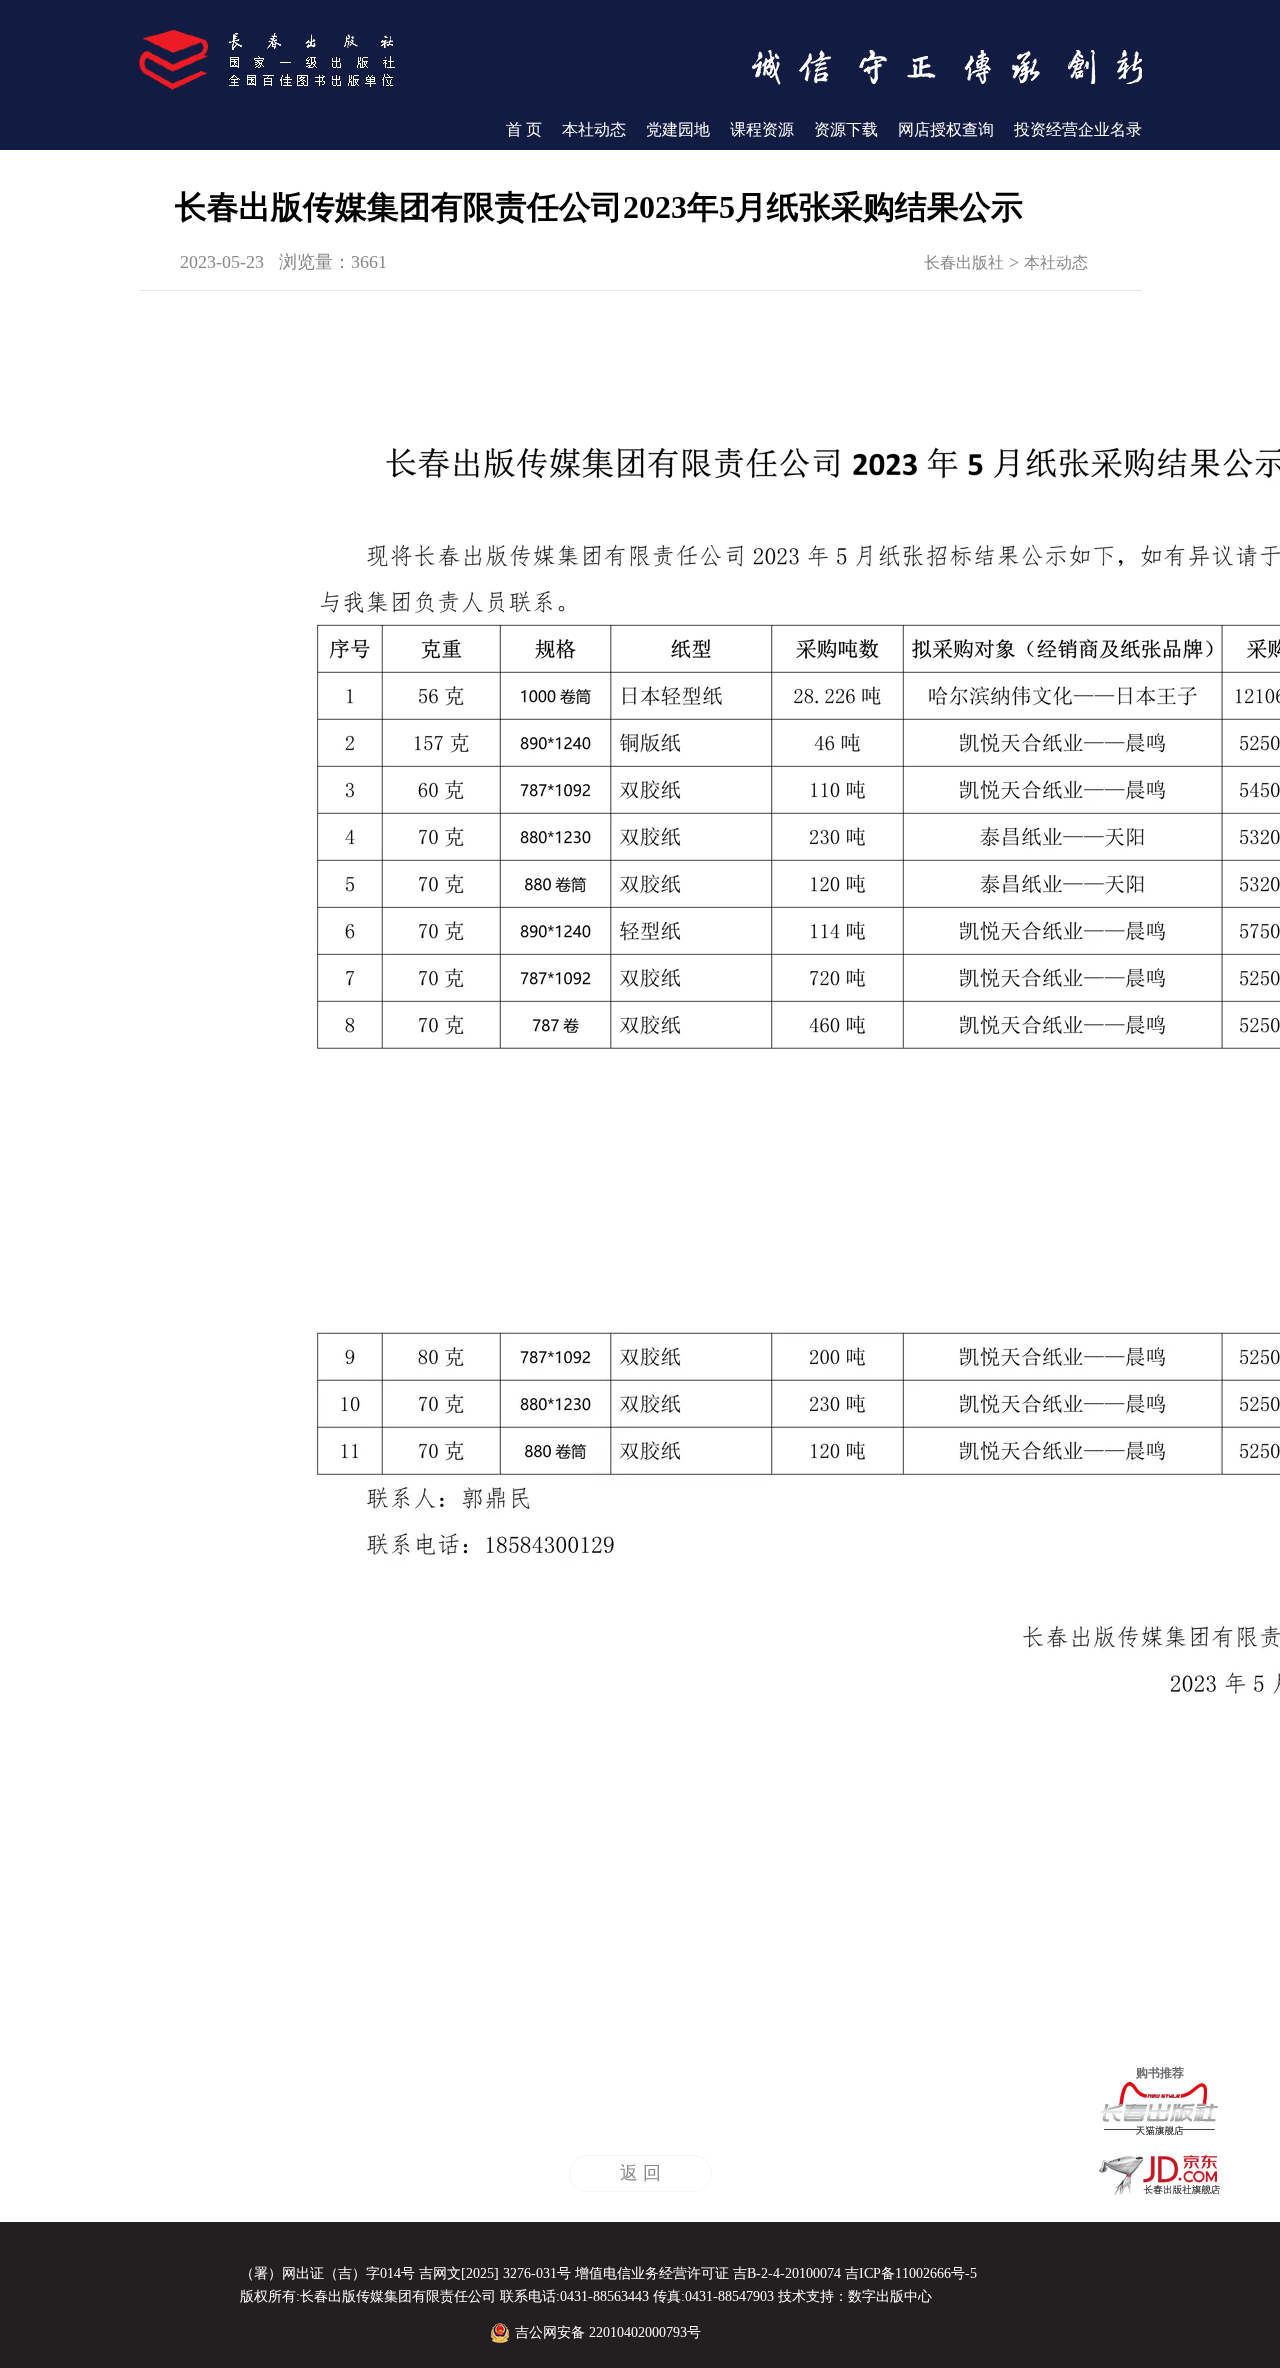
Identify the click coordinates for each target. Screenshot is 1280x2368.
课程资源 (762, 129)
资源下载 (846, 129)
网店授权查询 (946, 129)
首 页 (524, 129)
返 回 (640, 2173)
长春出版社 (964, 262)
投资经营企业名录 (1078, 129)
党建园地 (678, 129)
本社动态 (594, 129)
